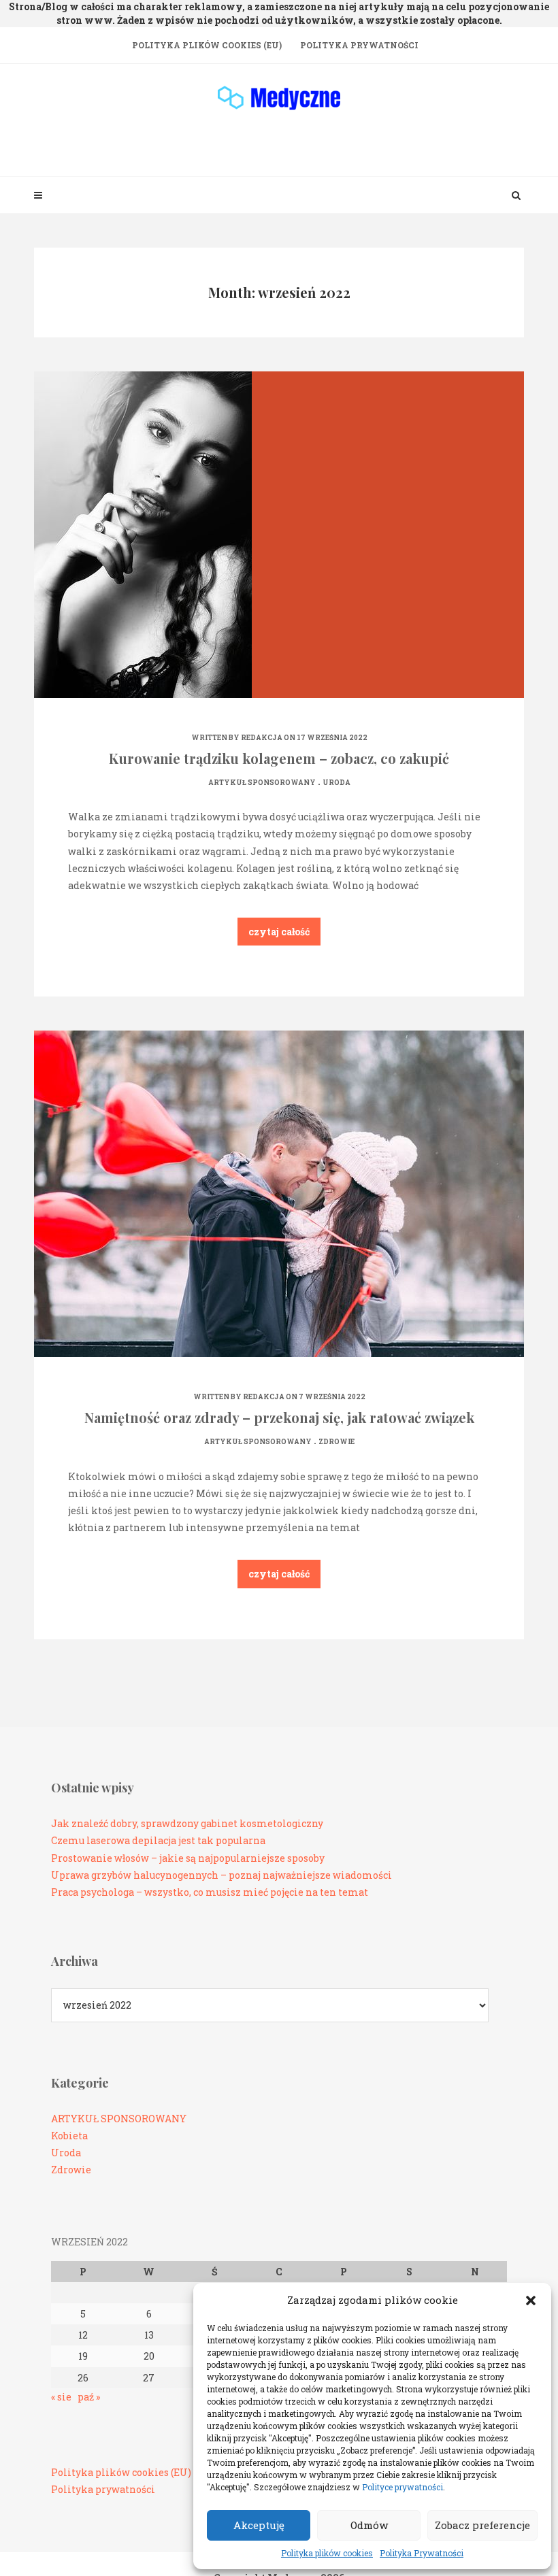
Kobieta (69, 2136)
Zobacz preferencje (482, 2525)
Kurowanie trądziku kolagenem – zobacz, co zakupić (279, 758)
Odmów (369, 2525)
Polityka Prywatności (422, 2553)
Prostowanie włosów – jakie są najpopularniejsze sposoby (188, 1858)
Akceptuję (259, 2525)
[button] (531, 2301)
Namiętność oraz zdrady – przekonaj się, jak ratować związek (279, 1417)
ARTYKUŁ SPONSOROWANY (262, 783)
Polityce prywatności (403, 2487)
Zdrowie (337, 1442)
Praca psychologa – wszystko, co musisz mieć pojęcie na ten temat (210, 1892)
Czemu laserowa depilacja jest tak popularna (158, 1840)
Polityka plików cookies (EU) (207, 45)
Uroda (337, 783)
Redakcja (262, 738)
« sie (61, 2397)
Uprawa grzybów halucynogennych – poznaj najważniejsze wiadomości (221, 1875)
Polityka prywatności (103, 2489)
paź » (89, 2397)
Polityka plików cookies (327, 2553)
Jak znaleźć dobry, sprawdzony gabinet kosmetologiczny (187, 1823)
